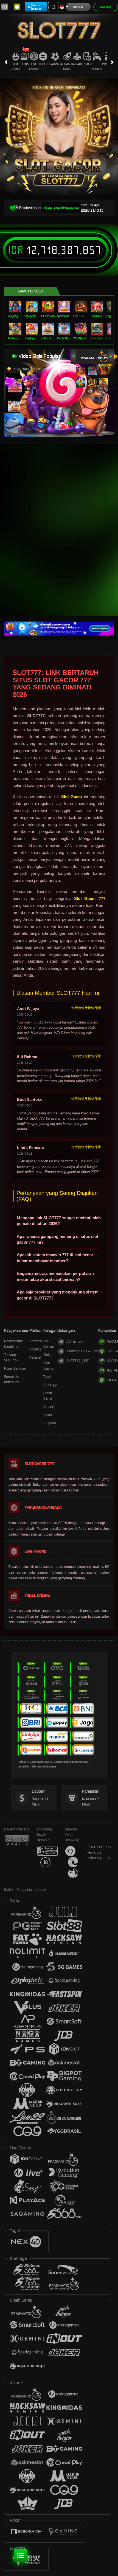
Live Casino (34, 66)
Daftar (106, 7)
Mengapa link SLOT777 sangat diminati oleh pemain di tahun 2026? (59, 1221)
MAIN (16, 307)
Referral (35, 1357)
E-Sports (97, 66)
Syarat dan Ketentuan (12, 1379)
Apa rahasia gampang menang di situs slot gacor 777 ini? (57, 1239)
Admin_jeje (75, 1342)
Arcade (77, 64)
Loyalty (35, 1349)
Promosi (36, 1341)
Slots (25, 64)
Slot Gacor (72, 797)
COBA (81, 365)
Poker (87, 64)
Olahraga (55, 64)
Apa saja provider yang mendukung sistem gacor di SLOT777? (58, 1295)
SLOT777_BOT (78, 1361)
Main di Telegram (37, 7)
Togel (43, 64)
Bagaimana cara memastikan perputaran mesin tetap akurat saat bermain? (55, 1276)
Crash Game (67, 66)
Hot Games (16, 66)
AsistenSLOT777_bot (82, 1351)
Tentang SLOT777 (11, 1357)
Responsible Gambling (13, 1344)
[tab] (95, 356)
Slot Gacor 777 (90, 899)
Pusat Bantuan (15, 1368)
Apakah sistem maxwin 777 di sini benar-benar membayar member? (56, 1258)
